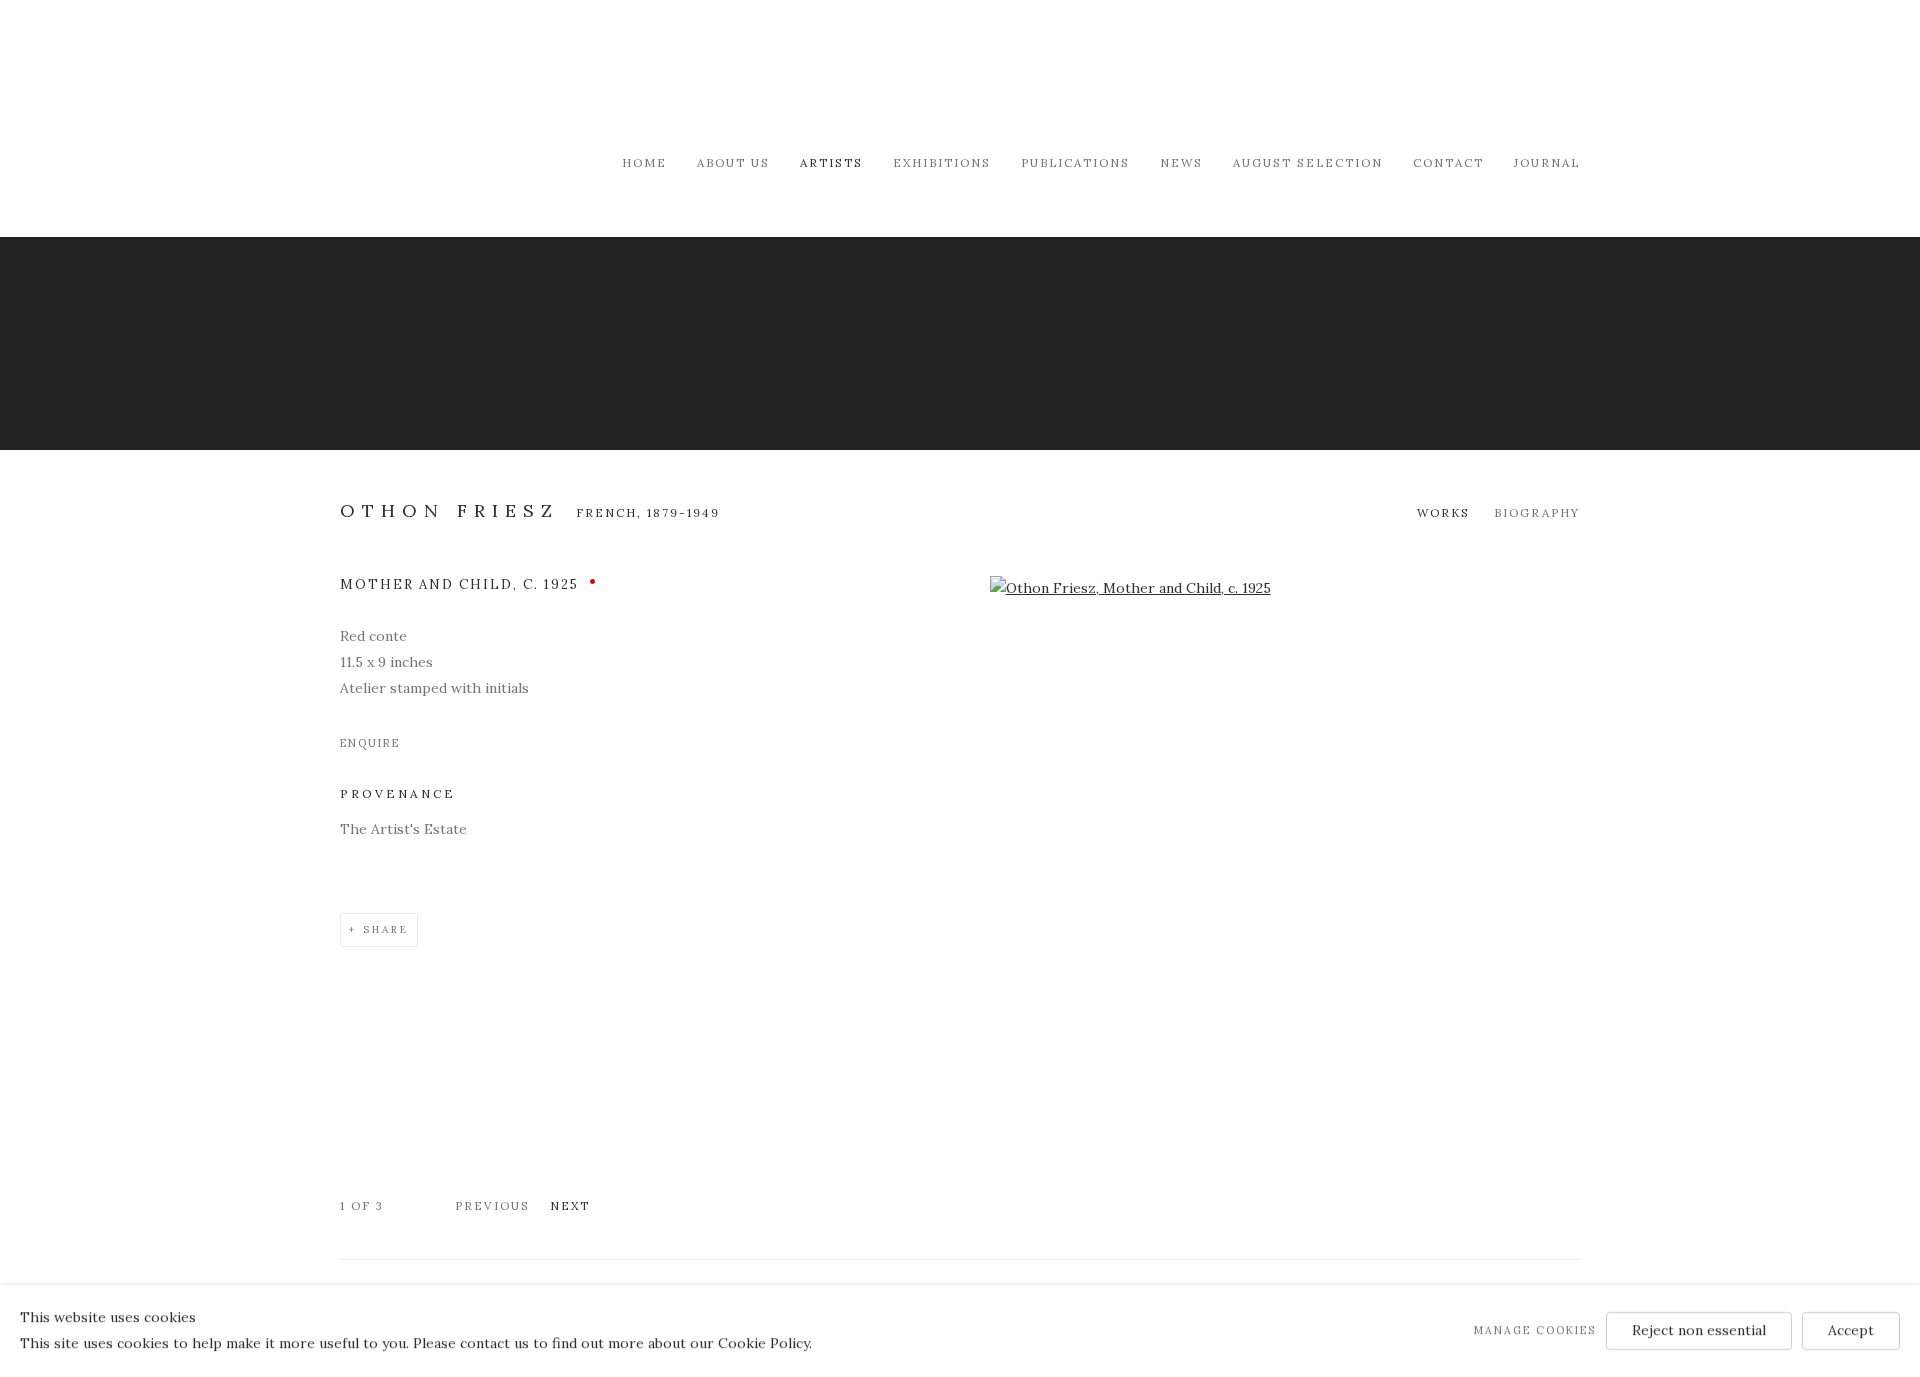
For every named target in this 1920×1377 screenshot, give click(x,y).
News (1181, 162)
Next (570, 1205)
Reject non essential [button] (1699, 1330)
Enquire (370, 743)
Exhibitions (942, 162)
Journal (1547, 162)
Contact (1448, 162)
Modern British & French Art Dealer (510, 74)
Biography (1537, 512)
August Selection (1308, 162)
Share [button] (386, 929)
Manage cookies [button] (1535, 1330)
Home (644, 162)
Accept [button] (1851, 1330)
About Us (733, 162)
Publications (1075, 162)
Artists (831, 162)
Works (1443, 512)
